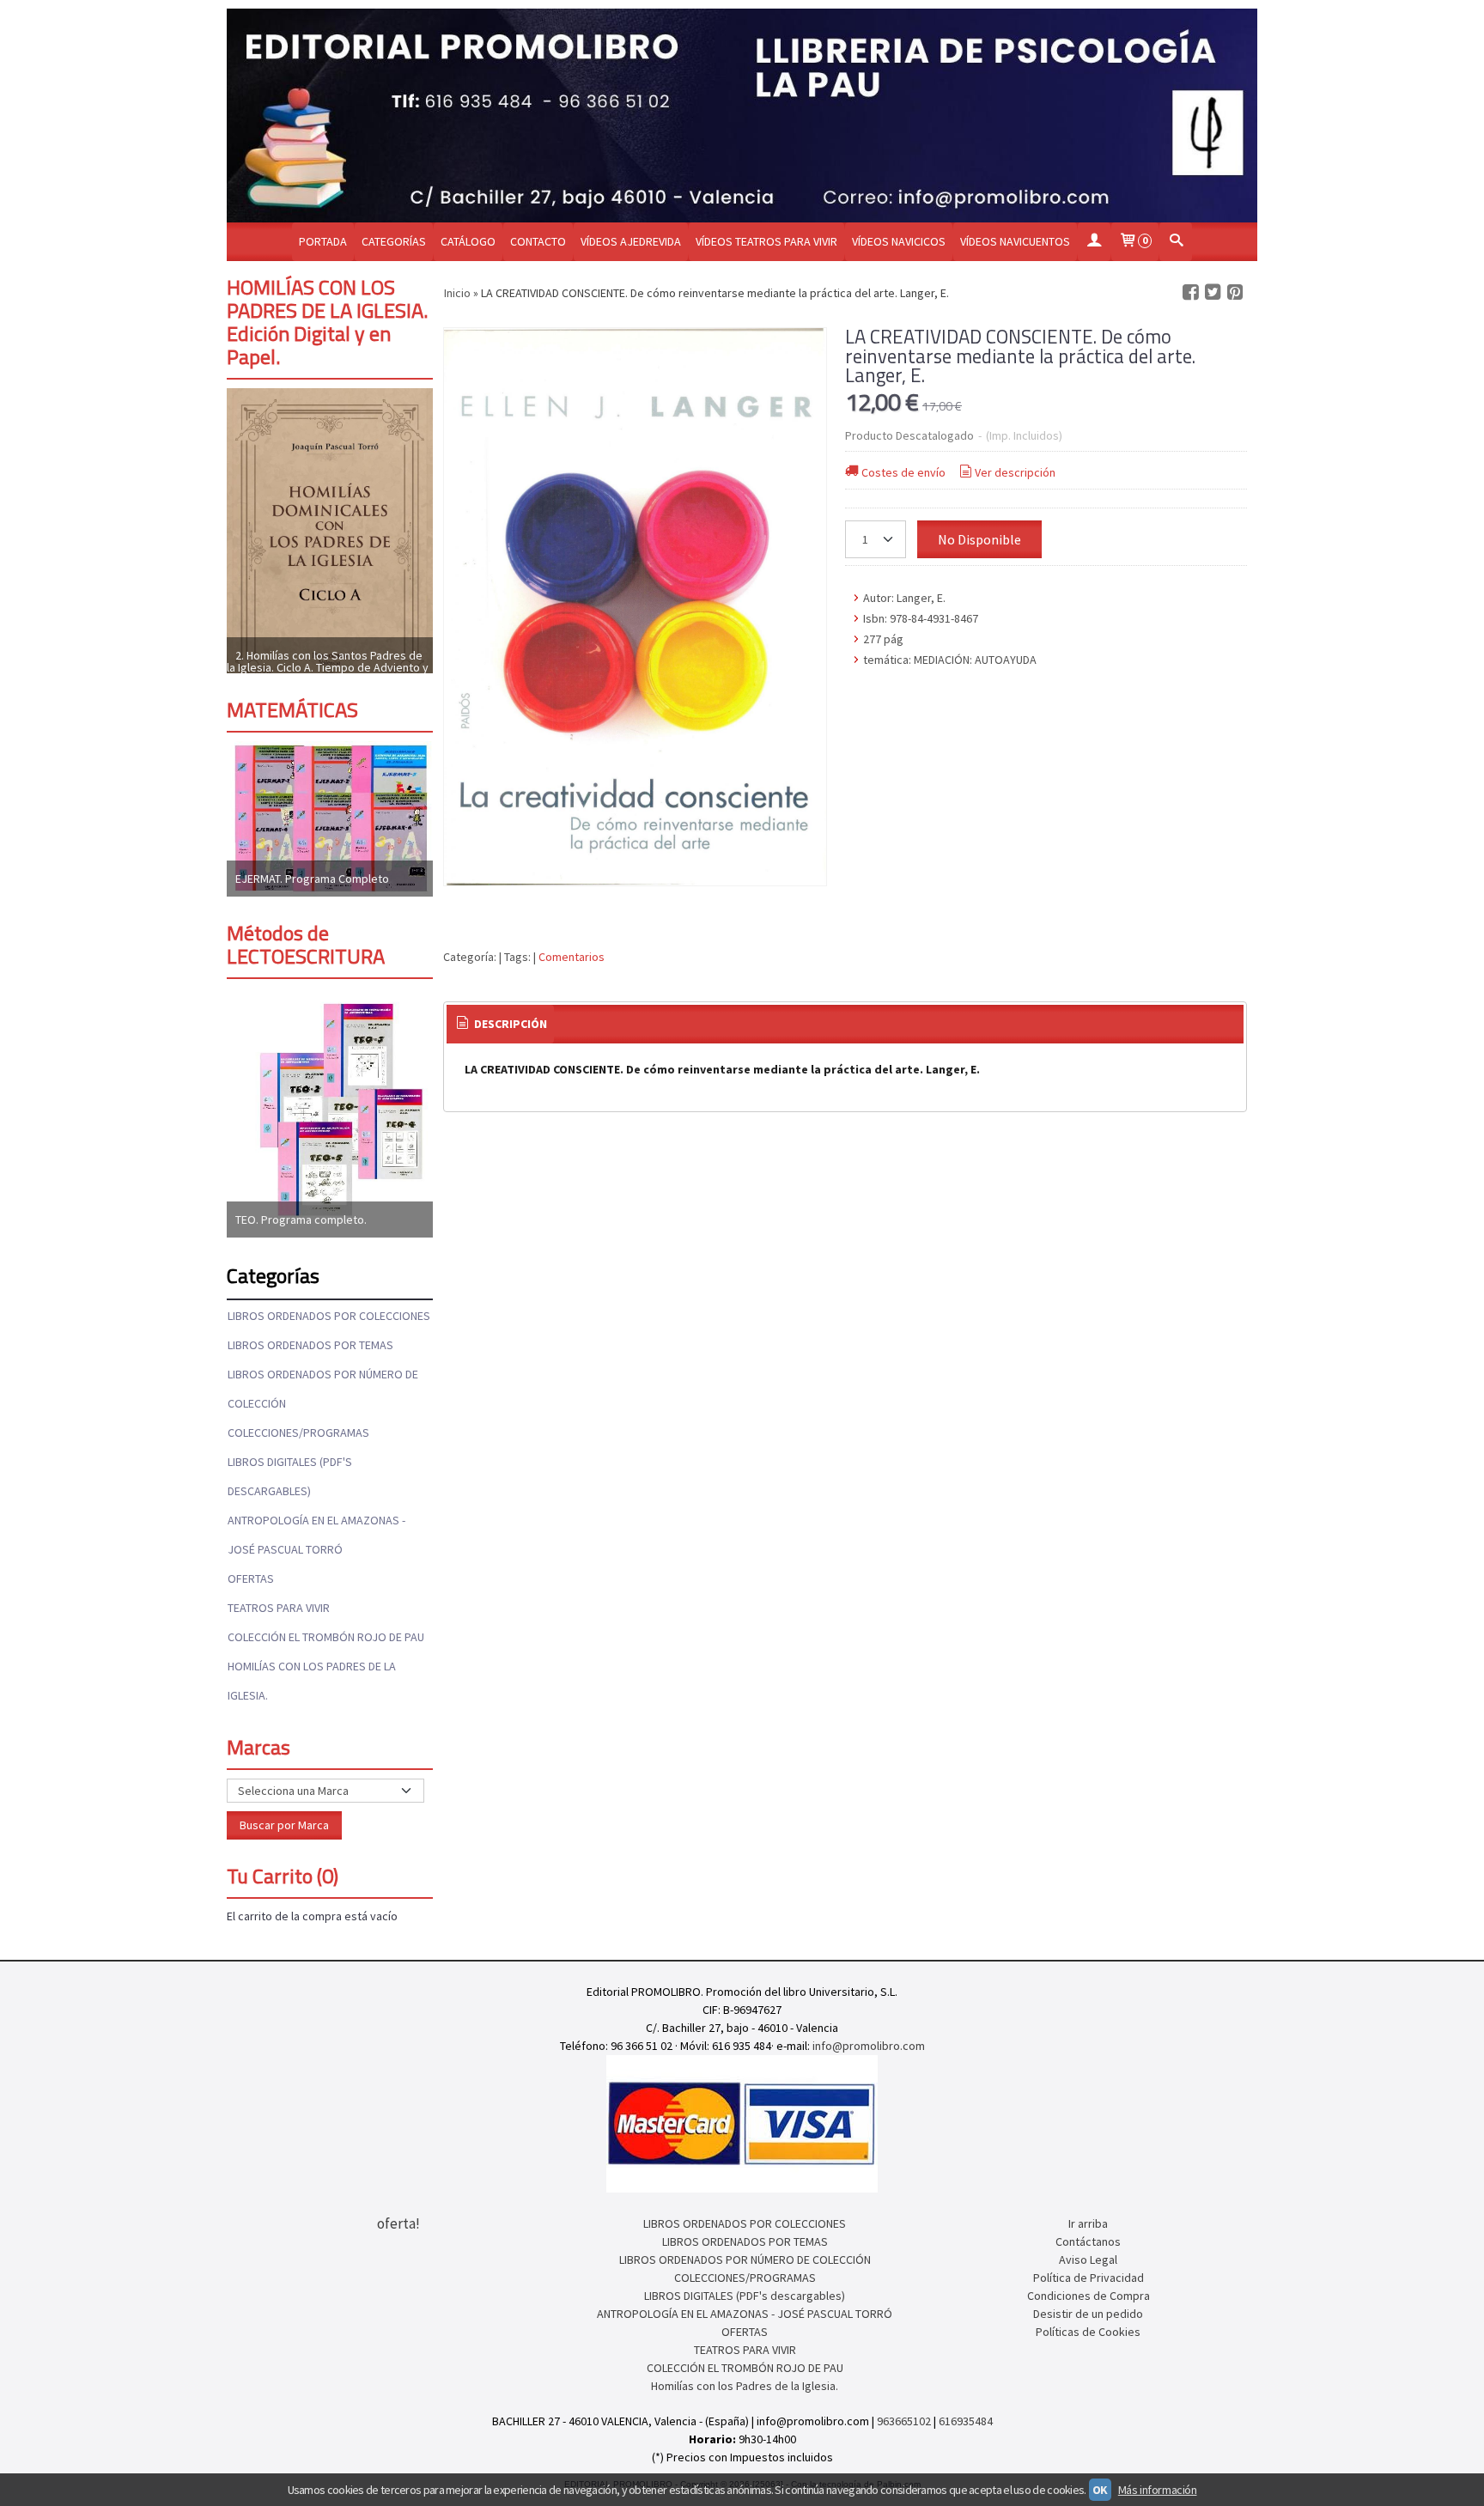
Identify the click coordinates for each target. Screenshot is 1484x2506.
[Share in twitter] (1213, 292)
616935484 (966, 2421)
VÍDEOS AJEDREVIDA (631, 241)
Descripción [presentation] (509, 1024)
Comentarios (572, 957)
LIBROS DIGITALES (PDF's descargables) (290, 1476)
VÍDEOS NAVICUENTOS (1015, 241)
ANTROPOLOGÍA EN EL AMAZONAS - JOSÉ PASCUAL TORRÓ (316, 1535)
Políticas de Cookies (1088, 2332)
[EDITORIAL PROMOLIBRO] (742, 116)
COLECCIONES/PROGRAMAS (298, 1432)
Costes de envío (903, 472)
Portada (323, 241)
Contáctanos (1088, 2241)
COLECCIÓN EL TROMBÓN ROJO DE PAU (326, 1637)
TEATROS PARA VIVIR (279, 1608)
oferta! (398, 2223)
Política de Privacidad (1089, 2278)
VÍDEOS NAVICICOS (899, 241)
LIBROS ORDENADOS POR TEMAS (310, 1345)
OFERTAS (251, 1578)
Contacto (538, 241)
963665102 (904, 2421)
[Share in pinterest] (1235, 292)
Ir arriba (1088, 2223)
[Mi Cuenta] (1094, 242)
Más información (1158, 2490)
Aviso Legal (1088, 2260)
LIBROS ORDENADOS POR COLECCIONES (329, 1316)
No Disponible (979, 539)
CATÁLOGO (468, 241)
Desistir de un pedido (1088, 2314)
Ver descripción (1015, 472)
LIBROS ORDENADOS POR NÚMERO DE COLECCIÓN (323, 1389)
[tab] (501, 1025)
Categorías (394, 241)
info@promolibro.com (869, 2046)
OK (1100, 2490)
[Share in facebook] (1190, 292)
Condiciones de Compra (1089, 2296)
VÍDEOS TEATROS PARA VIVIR (766, 241)
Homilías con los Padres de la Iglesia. (312, 1681)
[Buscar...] (1176, 242)
